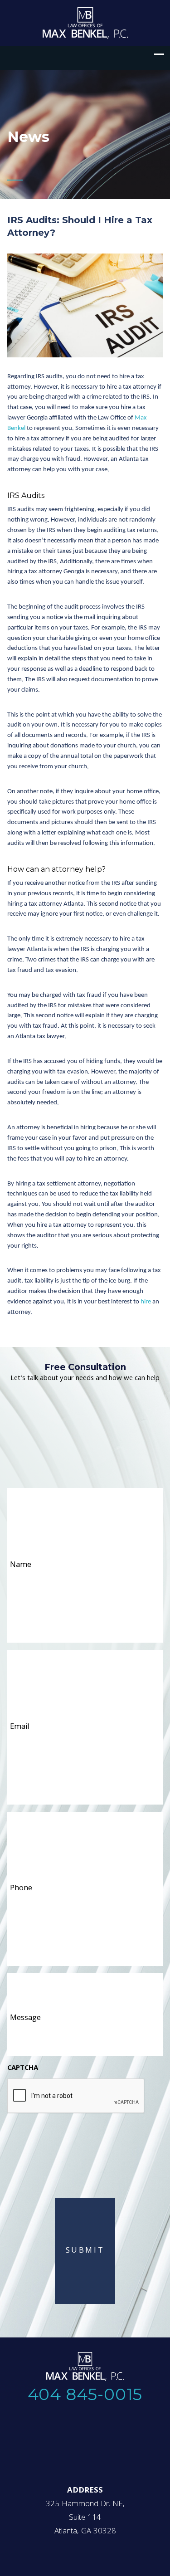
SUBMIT (85, 2251)
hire (146, 1302)
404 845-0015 (85, 2394)
